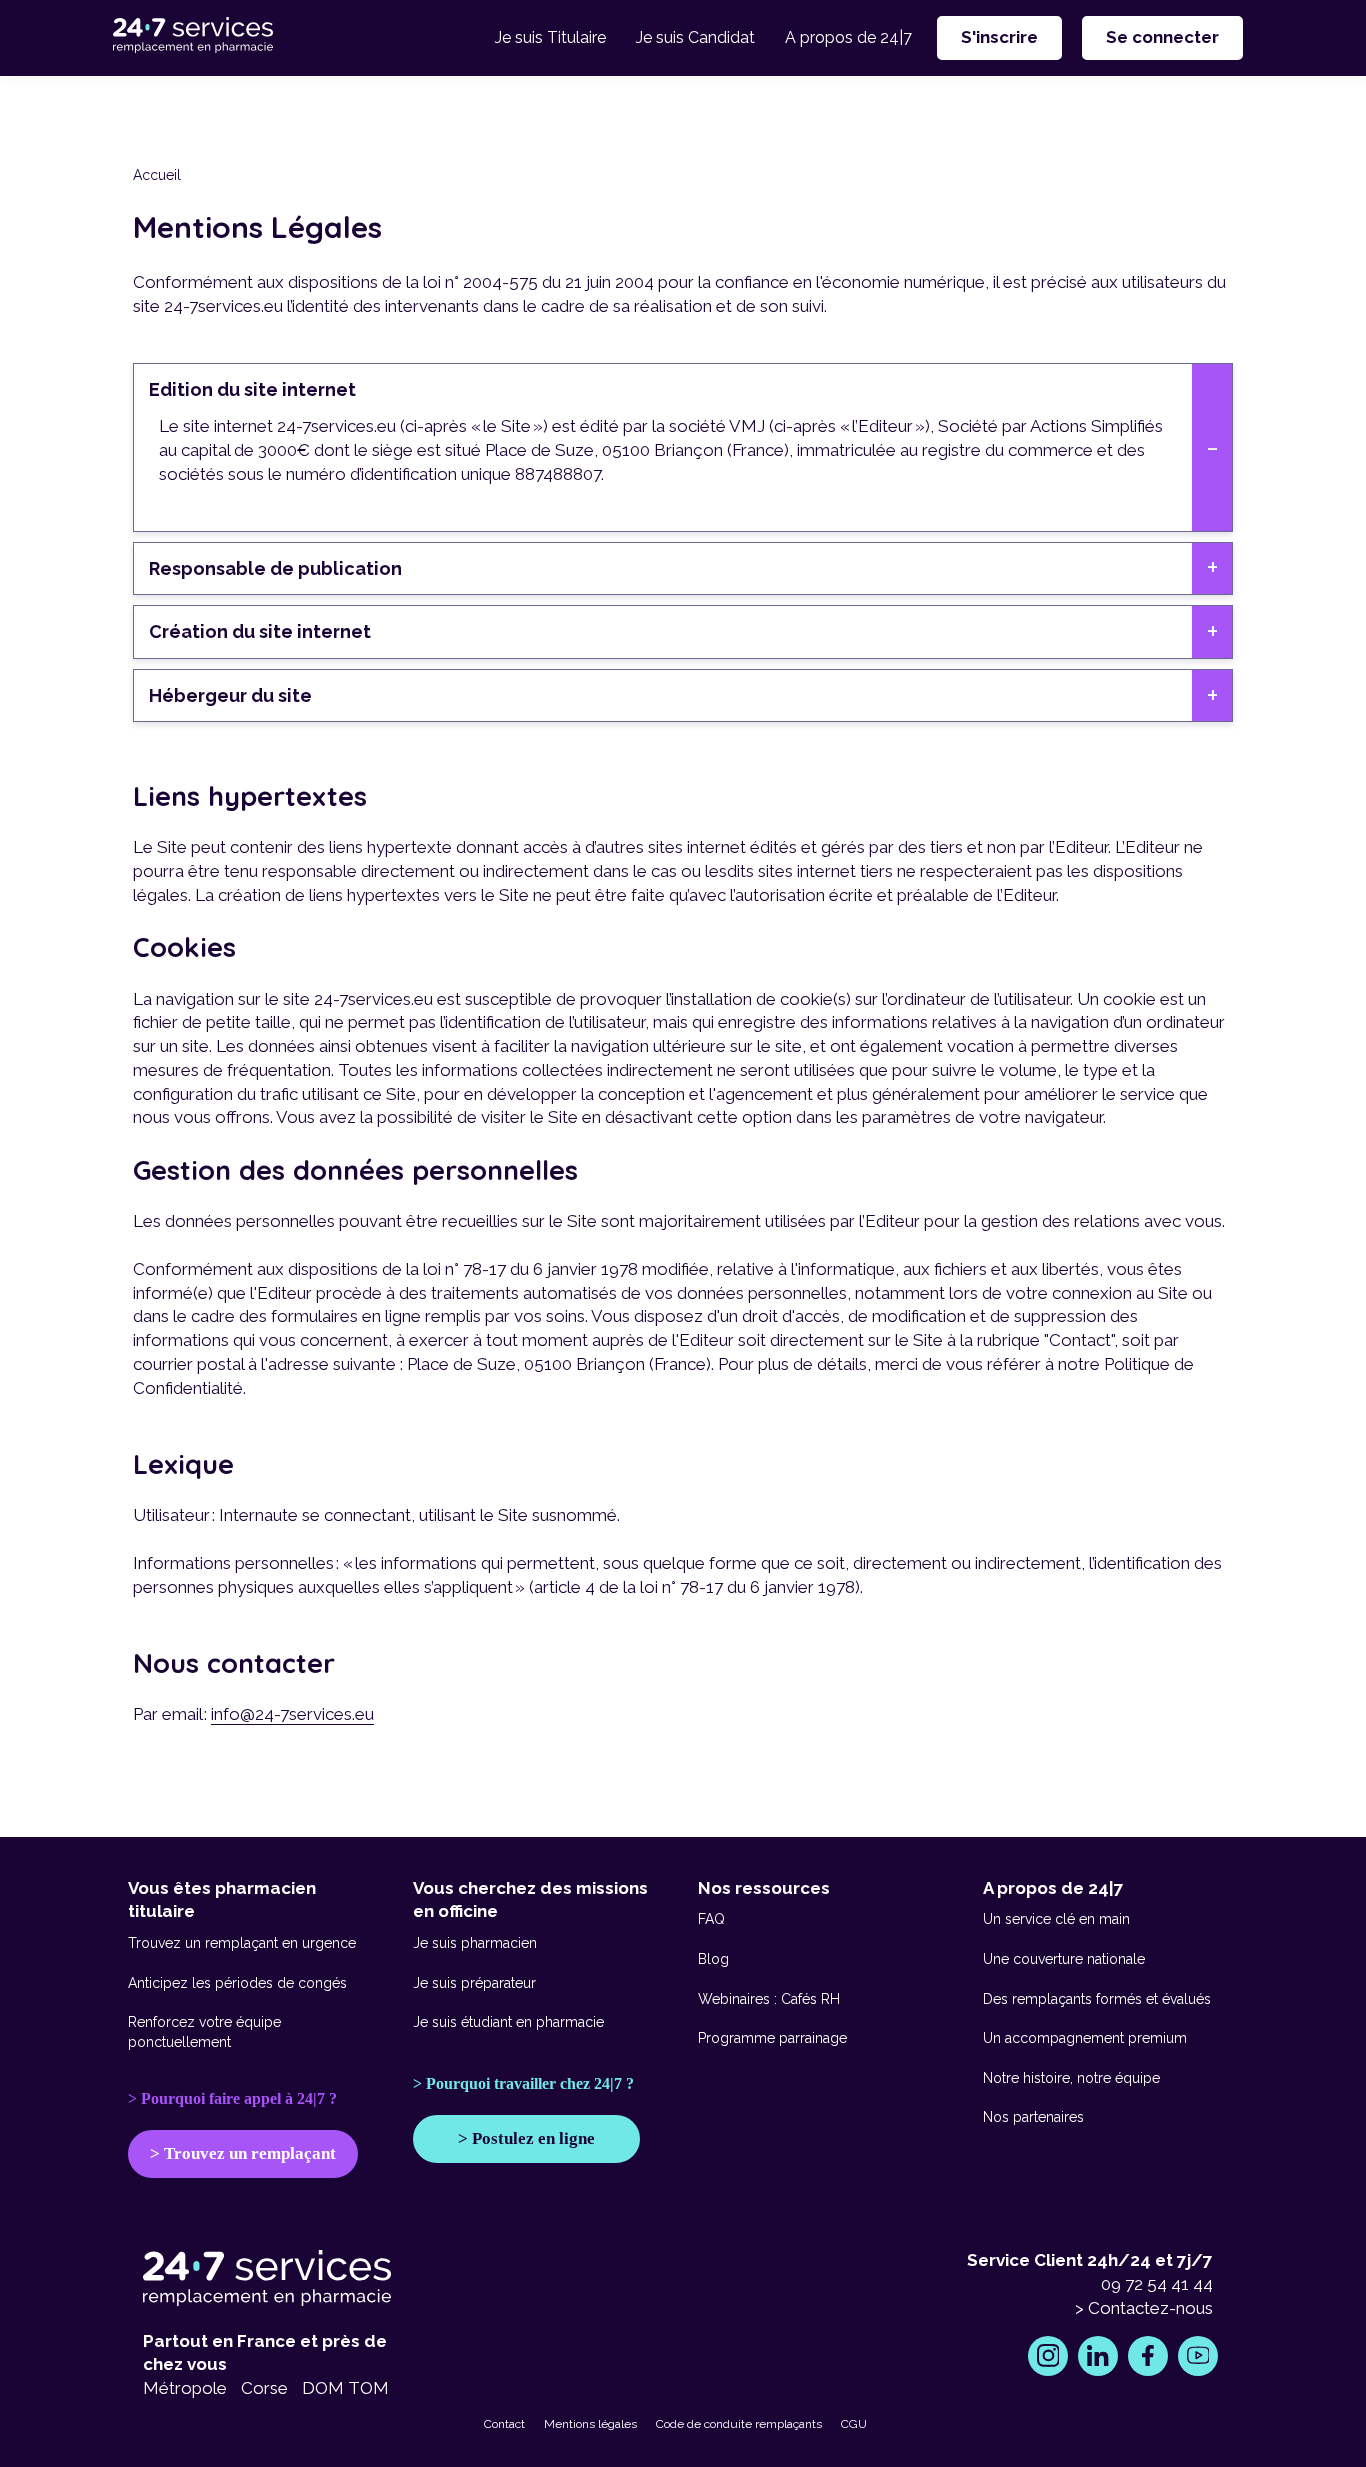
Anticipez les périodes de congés (237, 1983)
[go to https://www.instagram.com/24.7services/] (1048, 2356)
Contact (504, 2424)
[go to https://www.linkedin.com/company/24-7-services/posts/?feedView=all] (1098, 2356)
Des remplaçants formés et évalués (1097, 1999)
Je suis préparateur (474, 1983)
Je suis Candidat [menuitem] (695, 37)
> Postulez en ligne (526, 2138)
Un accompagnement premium (1085, 2038)
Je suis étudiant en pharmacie (508, 2022)
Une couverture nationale (1064, 1959)
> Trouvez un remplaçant (243, 2153)
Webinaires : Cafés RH (769, 1999)
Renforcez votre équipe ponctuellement (204, 2032)
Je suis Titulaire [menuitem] (550, 37)
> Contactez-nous (1144, 2308)
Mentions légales (590, 2424)
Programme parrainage (772, 2038)
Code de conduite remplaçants (739, 2424)
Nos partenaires (1033, 2117)
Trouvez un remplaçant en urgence (242, 1943)
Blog (713, 1959)
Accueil (157, 175)
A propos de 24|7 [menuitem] (848, 37)
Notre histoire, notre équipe (1071, 2078)
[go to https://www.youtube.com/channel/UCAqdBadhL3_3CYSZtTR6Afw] (1198, 2356)
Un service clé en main (1056, 1919)
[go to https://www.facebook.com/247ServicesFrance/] (1148, 2356)
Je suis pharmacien (475, 1943)
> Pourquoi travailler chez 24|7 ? (523, 2083)
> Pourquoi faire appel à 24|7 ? (232, 2098)
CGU (854, 2424)
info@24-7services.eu (292, 1714)
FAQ (711, 1919)
